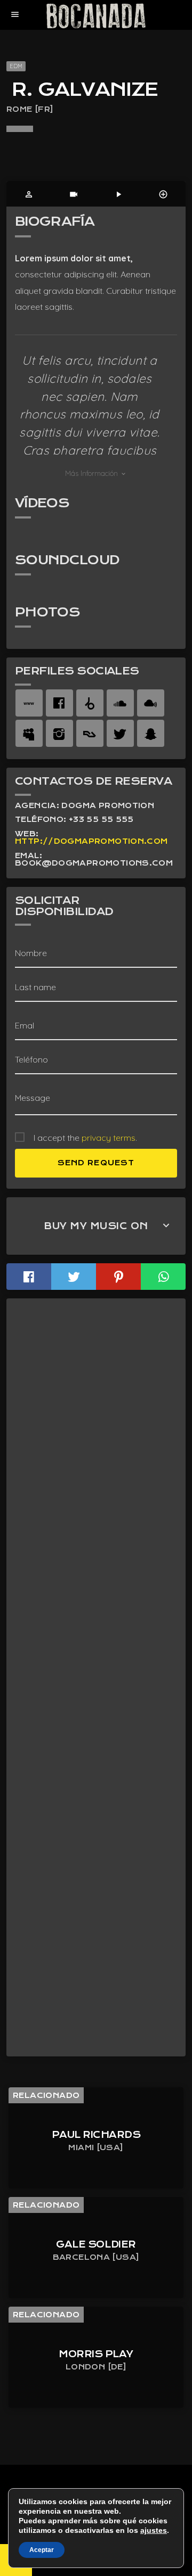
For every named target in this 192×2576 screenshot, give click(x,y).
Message (33, 1098)
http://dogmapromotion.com (91, 841)
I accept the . (85, 1138)
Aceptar (42, 2550)
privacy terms (109, 1138)
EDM (16, 66)
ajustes (154, 2530)
